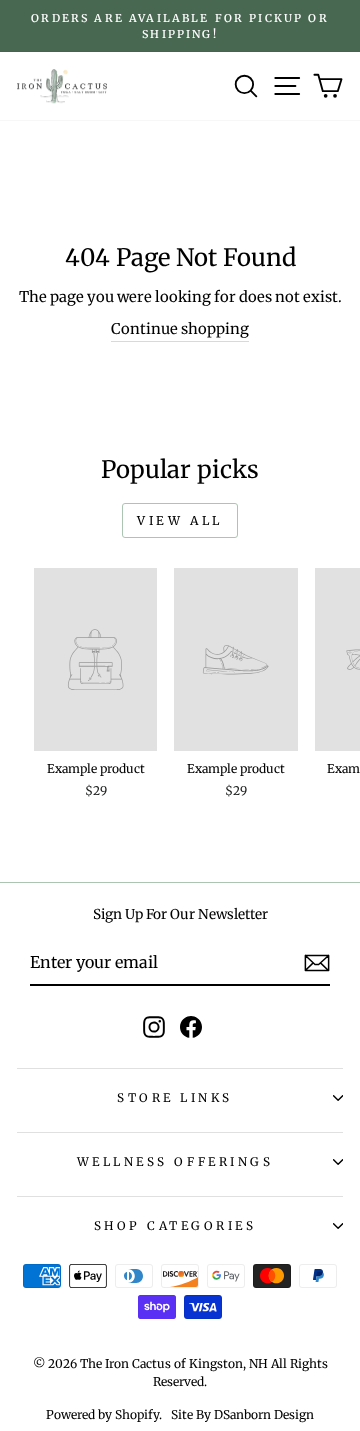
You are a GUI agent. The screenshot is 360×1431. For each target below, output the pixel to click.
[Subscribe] (317, 963)
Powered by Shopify (102, 1414)
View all (180, 520)
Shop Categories (175, 1225)
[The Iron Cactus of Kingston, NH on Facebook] (191, 1027)
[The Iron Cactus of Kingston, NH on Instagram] (154, 1027)
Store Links (175, 1097)
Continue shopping (180, 329)
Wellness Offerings (175, 1161)
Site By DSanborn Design (242, 1414)
